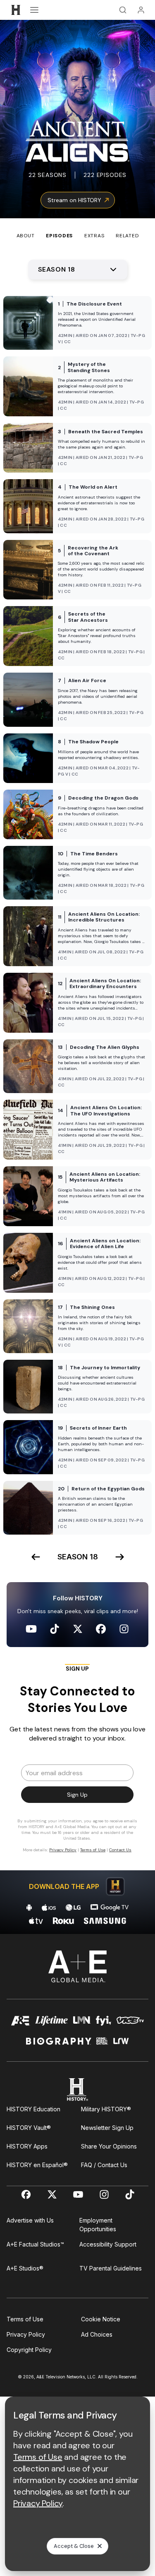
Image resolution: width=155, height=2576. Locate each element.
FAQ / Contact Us (104, 2165)
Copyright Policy (29, 2350)
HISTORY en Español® (37, 2165)
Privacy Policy (26, 2334)
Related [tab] (127, 236)
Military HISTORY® (106, 2109)
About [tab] (26, 236)
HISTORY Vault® (29, 2128)
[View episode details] (77, 323)
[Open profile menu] (141, 10)
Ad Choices (97, 2334)
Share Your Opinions (109, 2146)
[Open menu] (34, 10)
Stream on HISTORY (74, 200)
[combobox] (78, 270)
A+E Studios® (25, 2268)
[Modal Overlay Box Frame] (78, 1762)
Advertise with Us (30, 2220)
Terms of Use (25, 2319)
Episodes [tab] (59, 236)
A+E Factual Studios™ (35, 2244)
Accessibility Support (108, 2244)
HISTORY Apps (27, 2146)
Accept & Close (74, 2546)
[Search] (123, 10)
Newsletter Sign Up (107, 2128)
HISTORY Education (33, 2109)
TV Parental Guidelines (111, 2268)
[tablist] (77, 229)
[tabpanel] (77, 1087)
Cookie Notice (101, 2319)
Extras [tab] (94, 236)
